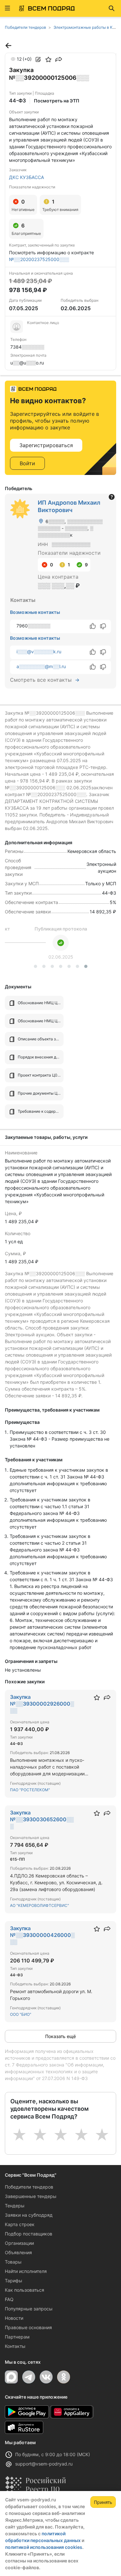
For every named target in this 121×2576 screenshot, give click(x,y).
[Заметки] (38, 59)
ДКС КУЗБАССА (26, 177)
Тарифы (14, 2281)
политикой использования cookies (44, 2547)
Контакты (15, 2346)
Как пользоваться (25, 2290)
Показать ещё (60, 2036)
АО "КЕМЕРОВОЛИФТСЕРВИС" (40, 1905)
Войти (27, 463)
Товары (13, 2262)
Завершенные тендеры (31, 2196)
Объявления (18, 2252)
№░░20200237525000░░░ (39, 259)
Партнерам (17, 2337)
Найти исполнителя (26, 2271)
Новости (14, 2318)
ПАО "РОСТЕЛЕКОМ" (30, 1790)
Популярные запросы (29, 2309)
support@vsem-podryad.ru (44, 2464)
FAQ (9, 2299)
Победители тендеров (29, 2187)
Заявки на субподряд (29, 2215)
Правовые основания (28, 2327)
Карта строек (20, 2224)
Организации (19, 2243)
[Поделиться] (59, 59)
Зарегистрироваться (46, 445)
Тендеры (15, 2206)
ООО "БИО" (21, 2014)
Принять (103, 2502)
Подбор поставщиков (29, 2234)
